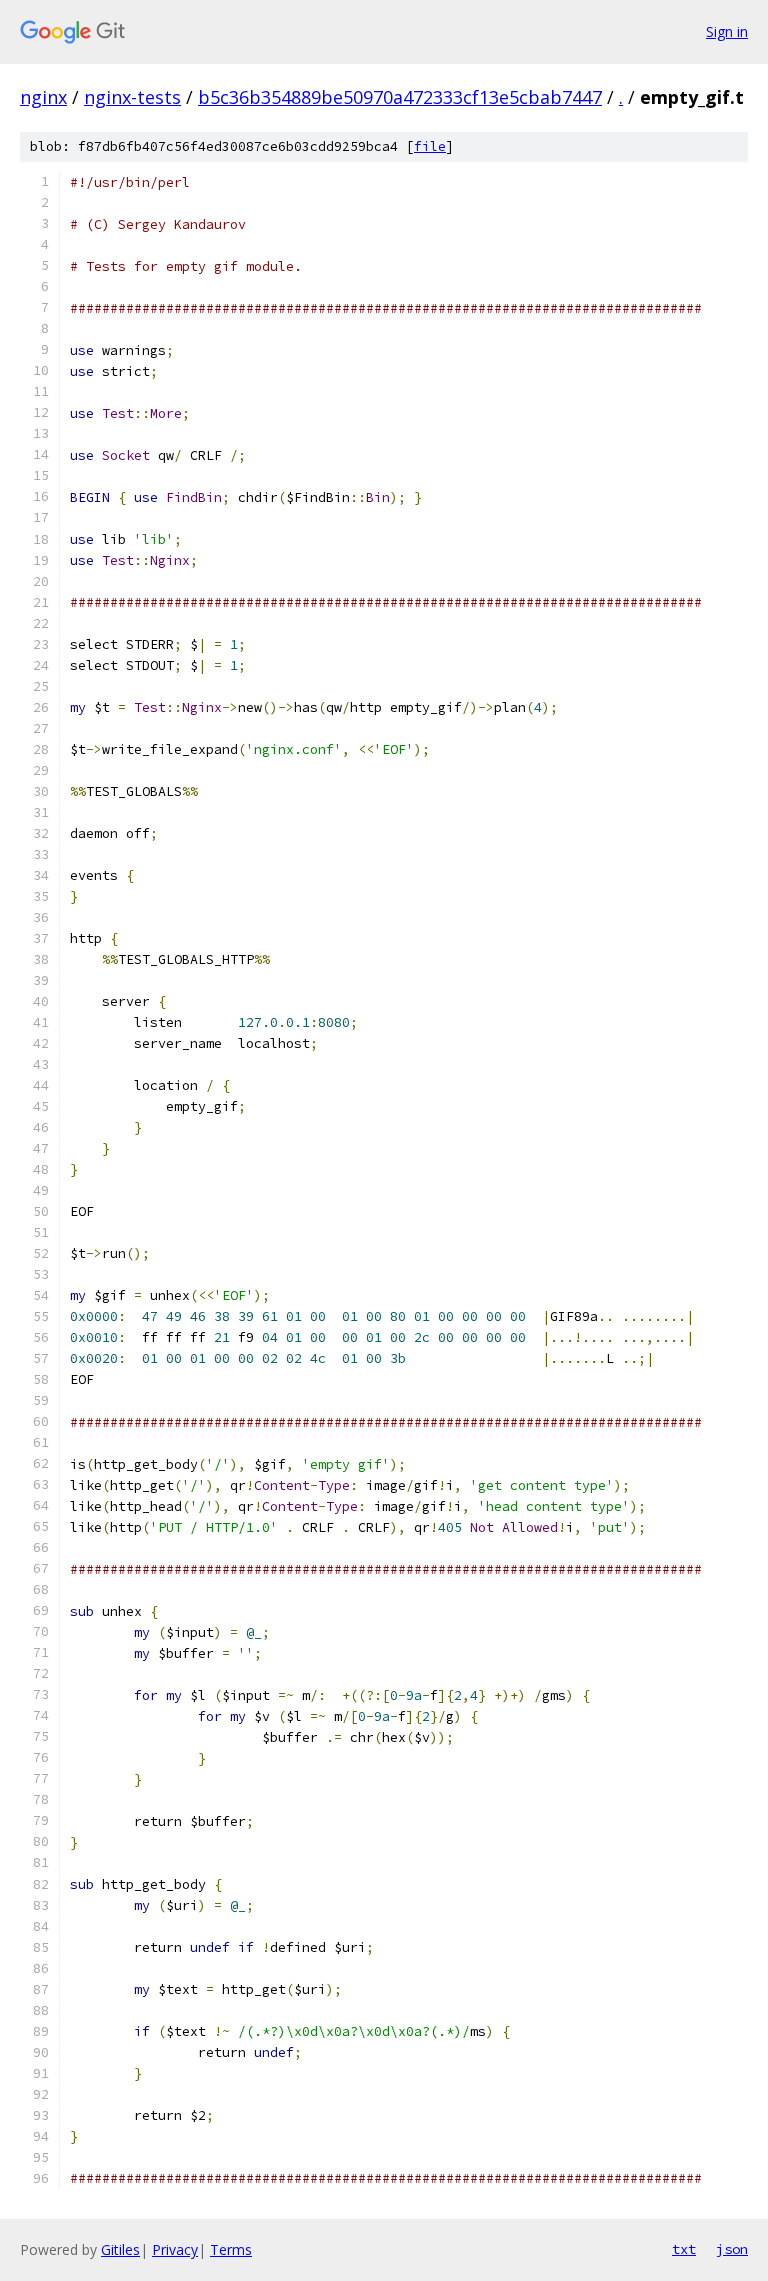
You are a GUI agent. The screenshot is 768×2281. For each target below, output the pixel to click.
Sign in (727, 31)
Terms (231, 2249)
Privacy (175, 2249)
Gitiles (120, 2249)
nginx (43, 97)
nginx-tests (132, 97)
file (430, 146)
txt (684, 2249)
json (732, 2249)
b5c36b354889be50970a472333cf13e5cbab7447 (400, 97)
